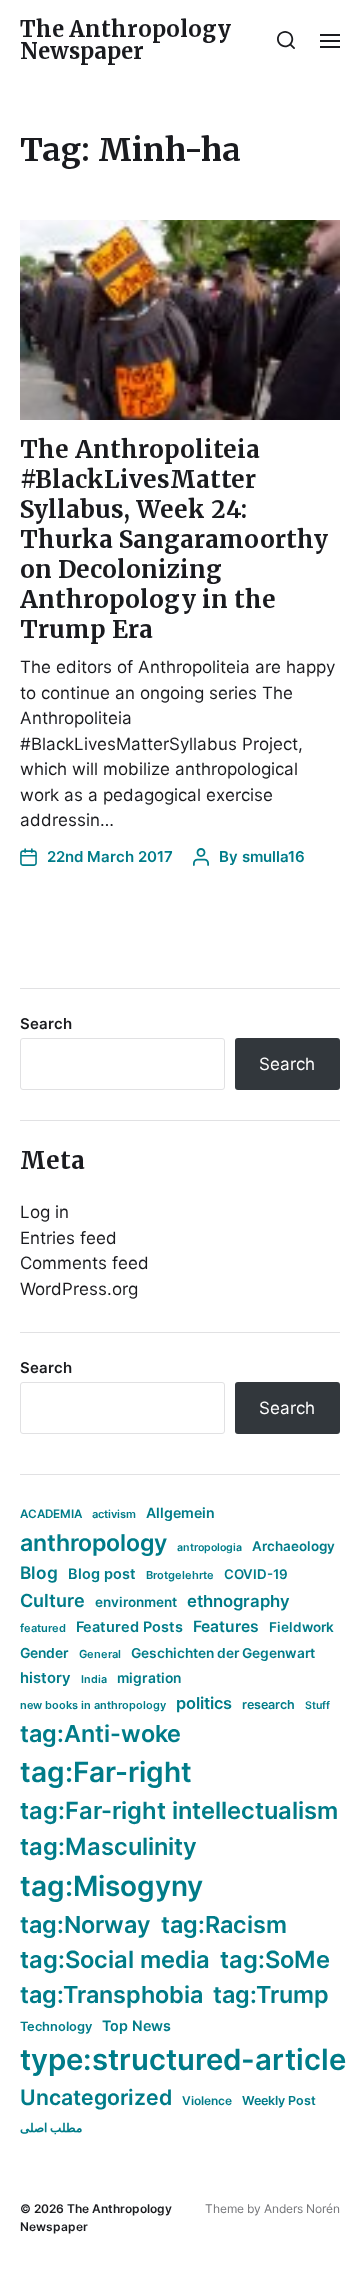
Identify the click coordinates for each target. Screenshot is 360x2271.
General (100, 1654)
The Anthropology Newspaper (125, 40)
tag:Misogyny (111, 1886)
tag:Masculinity (108, 1846)
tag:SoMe (275, 1959)
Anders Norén (302, 2208)
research (268, 1704)
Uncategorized (96, 2097)
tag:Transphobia (111, 1994)
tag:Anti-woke (100, 1733)
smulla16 (273, 856)
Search (46, 1023)
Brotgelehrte (180, 1575)
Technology (56, 2026)
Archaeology (293, 1546)
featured (43, 1628)
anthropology (93, 1543)
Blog (39, 1572)
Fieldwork (301, 1627)
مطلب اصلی (51, 2127)
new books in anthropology (93, 1705)
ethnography (238, 1601)
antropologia (209, 1547)
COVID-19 (256, 1574)
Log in (44, 1212)
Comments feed (84, 1263)
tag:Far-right (106, 1772)
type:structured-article (183, 2059)
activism (114, 1514)
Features (226, 1626)
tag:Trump (271, 1994)
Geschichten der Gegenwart (223, 1653)
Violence (207, 2100)
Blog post (102, 1573)
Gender (44, 1653)
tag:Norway (85, 1924)
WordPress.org (79, 1289)
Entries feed (68, 1238)
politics (204, 1703)
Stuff (317, 1705)
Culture (52, 1600)
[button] (286, 40)
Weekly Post (279, 2100)
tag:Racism (224, 1924)
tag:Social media (115, 1959)
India (94, 1679)
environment (136, 1602)
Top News (136, 2025)
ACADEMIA (51, 1514)
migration (149, 1678)
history (45, 1678)
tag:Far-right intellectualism (179, 1810)
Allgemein (180, 1512)
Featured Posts (129, 1626)
